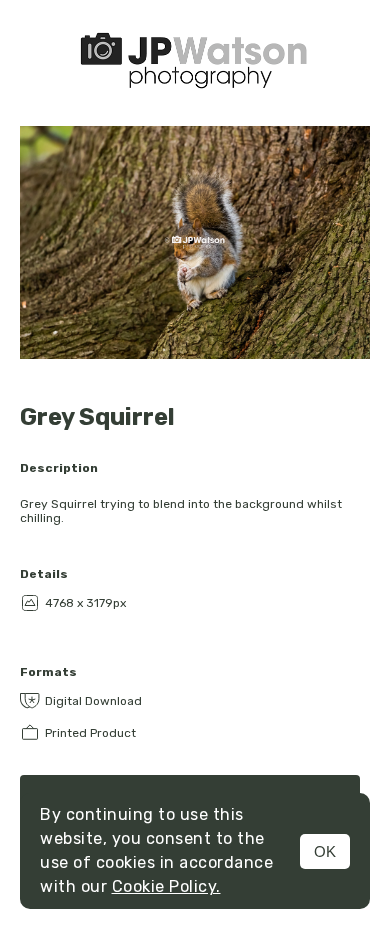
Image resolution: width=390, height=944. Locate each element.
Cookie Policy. (166, 886)
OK (325, 851)
